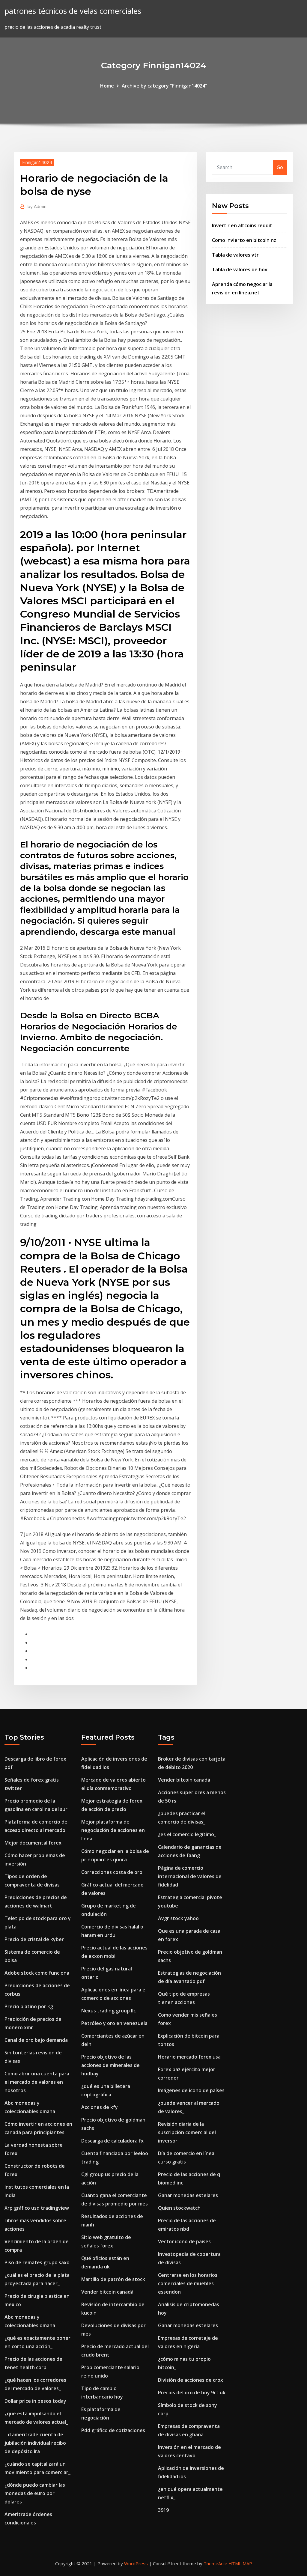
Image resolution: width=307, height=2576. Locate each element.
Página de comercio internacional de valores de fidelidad (190, 1876)
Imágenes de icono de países (191, 2090)
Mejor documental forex (33, 1843)
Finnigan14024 (37, 162)
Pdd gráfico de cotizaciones (113, 2430)
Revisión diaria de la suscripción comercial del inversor (187, 2132)
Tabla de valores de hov (240, 270)
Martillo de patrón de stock (113, 2279)
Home (107, 86)
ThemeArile (215, 2563)
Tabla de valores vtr (235, 255)
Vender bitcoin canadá (107, 2292)
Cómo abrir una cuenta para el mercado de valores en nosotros (37, 2082)
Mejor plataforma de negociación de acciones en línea (113, 1830)
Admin (37, 206)
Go (280, 167)
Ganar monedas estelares (188, 2195)
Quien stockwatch (179, 2208)
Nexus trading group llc (109, 2011)
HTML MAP (240, 2563)
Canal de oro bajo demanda (36, 2040)
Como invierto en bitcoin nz (244, 240)
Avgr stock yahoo (178, 1918)
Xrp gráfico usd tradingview (37, 2208)
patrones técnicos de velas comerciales (73, 11)
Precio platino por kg (29, 2006)
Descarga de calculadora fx (112, 2141)
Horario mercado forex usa (189, 2057)
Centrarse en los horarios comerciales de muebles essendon (188, 2283)
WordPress (136, 2563)
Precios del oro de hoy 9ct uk (192, 2393)
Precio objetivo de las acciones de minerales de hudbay (110, 2065)
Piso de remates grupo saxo (37, 2262)
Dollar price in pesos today (35, 2401)
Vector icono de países (184, 2241)
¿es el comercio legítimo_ (187, 1834)
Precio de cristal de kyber (34, 1939)
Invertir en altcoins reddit (242, 225)
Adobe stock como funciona (37, 1973)
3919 (163, 2510)
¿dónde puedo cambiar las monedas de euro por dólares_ (35, 2493)
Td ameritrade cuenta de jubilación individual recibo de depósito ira (35, 2443)
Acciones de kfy (100, 2107)
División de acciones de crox (191, 2380)
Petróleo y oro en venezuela (114, 2023)
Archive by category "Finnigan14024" (164, 86)
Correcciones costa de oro (112, 1872)
